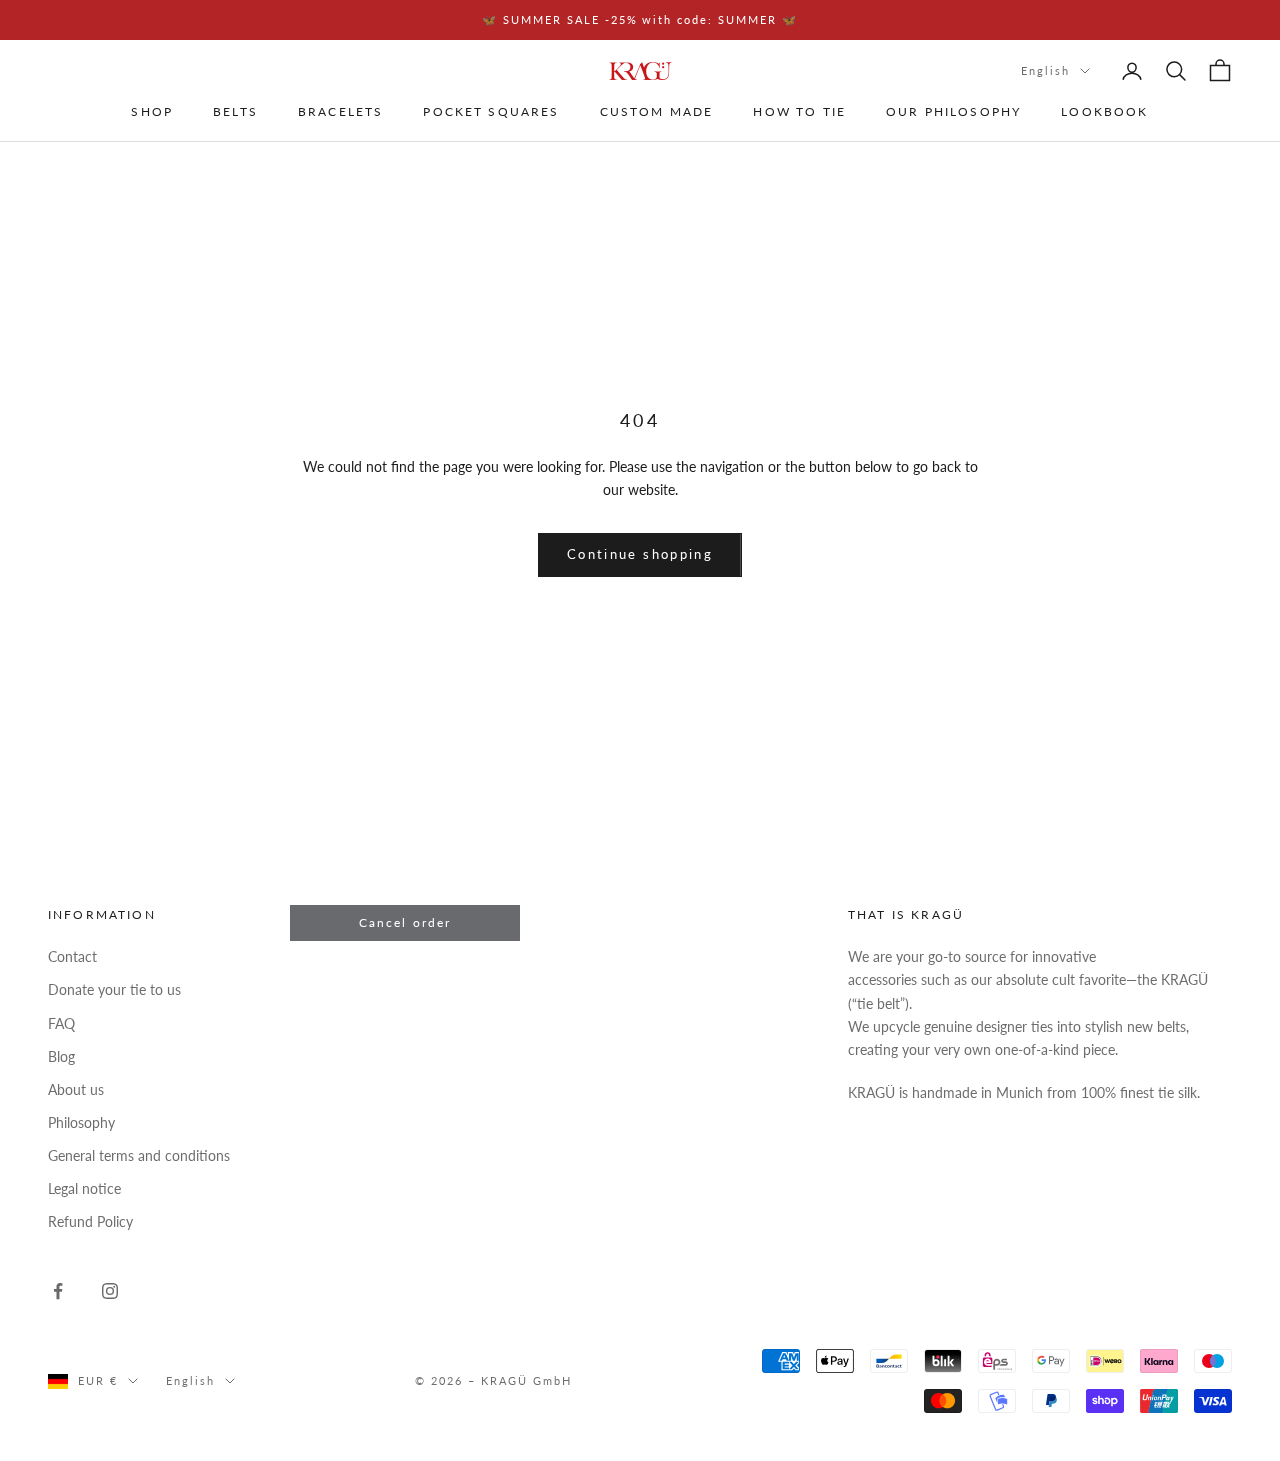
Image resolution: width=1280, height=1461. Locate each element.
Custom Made (657, 112)
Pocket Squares (491, 112)
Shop (152, 112)
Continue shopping (640, 554)
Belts (235, 112)
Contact (72, 956)
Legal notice (84, 1188)
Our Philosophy (953, 112)
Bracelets (340, 112)
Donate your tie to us (114, 989)
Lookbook (1104, 112)
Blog (61, 1056)
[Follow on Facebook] (58, 1291)
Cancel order (405, 922)
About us (76, 1089)
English (1045, 70)
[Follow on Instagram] (110, 1291)
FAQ (61, 1023)
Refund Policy (90, 1221)
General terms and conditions (139, 1155)
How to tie (799, 112)
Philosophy (81, 1122)
